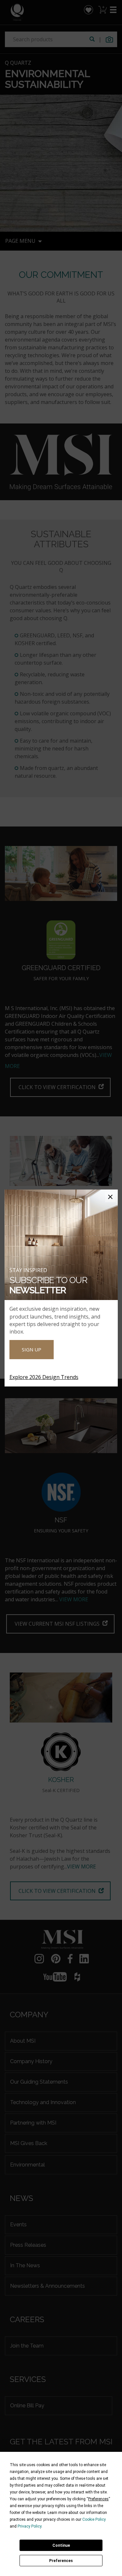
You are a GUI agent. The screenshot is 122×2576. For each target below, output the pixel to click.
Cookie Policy (94, 2519)
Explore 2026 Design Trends (44, 1377)
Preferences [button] (98, 2499)
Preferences (61, 2561)
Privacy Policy (29, 2526)
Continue (61, 2545)
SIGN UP (32, 1349)
